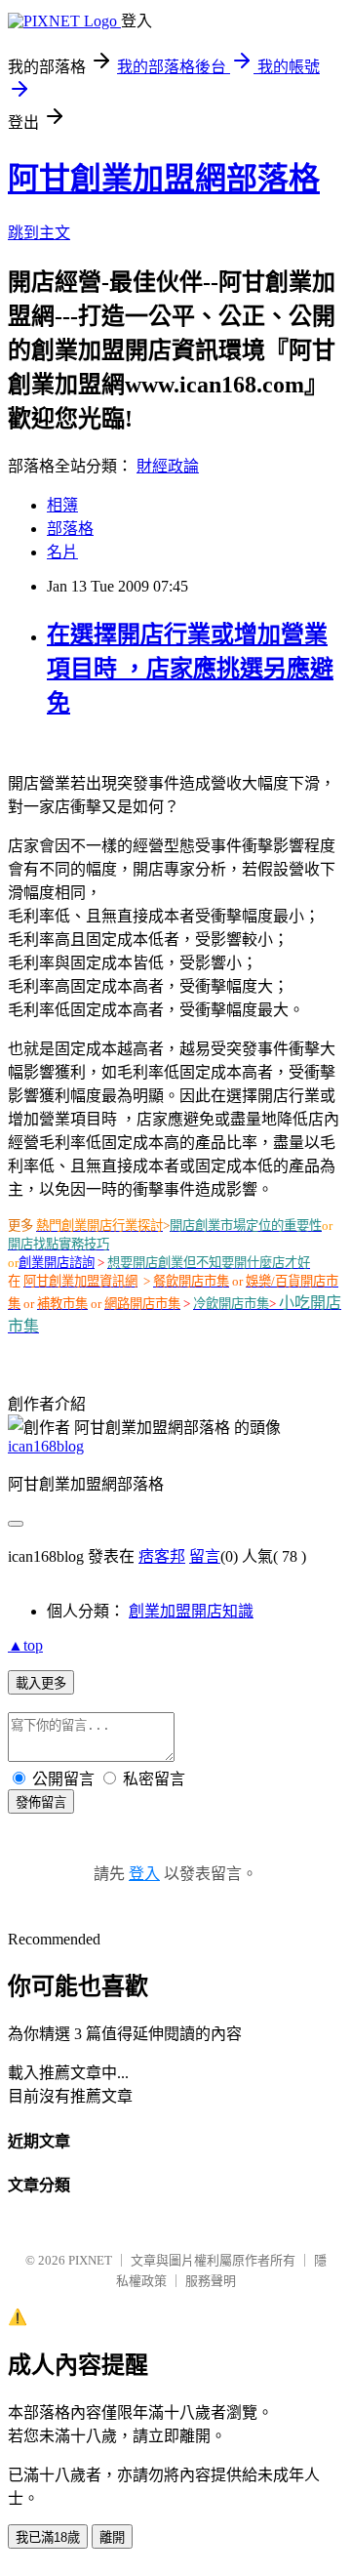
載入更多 (41, 1683)
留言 (205, 1556)
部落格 (70, 529)
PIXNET (90, 2260)
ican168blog (46, 1446)
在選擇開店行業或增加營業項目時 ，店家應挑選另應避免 (190, 669)
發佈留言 (41, 1802)
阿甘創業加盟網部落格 (164, 179)
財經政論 (168, 466)
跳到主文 (39, 233)
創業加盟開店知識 (191, 1611)
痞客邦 (162, 1556)
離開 (112, 2537)
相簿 (62, 505)
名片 (62, 552)
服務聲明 (211, 2281)
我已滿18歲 (48, 2537)
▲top (25, 1645)
